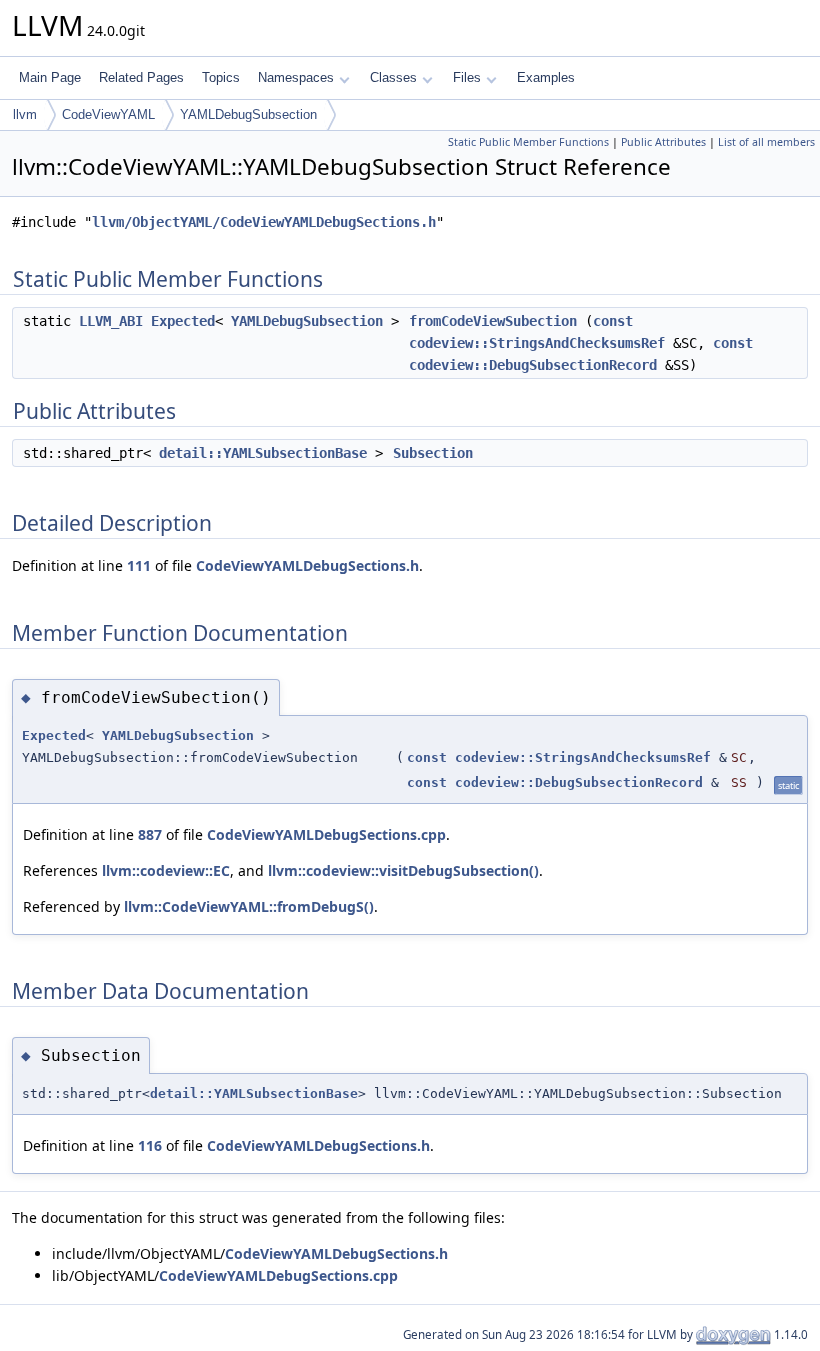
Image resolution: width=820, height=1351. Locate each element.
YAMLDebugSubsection (248, 114)
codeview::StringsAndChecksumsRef (537, 343)
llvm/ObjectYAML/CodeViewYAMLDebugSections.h (264, 222)
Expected (183, 321)
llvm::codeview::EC (166, 870)
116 (150, 1145)
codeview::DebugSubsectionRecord (533, 365)
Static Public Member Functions (528, 142)
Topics (221, 77)
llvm (25, 114)
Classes (393, 77)
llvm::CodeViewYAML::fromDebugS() (249, 906)
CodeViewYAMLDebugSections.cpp (326, 834)
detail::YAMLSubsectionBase (263, 453)
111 (139, 565)
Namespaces (296, 77)
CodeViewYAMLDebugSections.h (307, 565)
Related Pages (141, 77)
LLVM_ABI (111, 321)
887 (150, 834)
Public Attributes (663, 142)
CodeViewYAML (108, 114)
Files (467, 77)
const (613, 321)
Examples (546, 77)
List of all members (766, 142)
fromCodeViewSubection (493, 321)
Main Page (50, 77)
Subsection (433, 453)
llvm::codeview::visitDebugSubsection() (403, 870)
